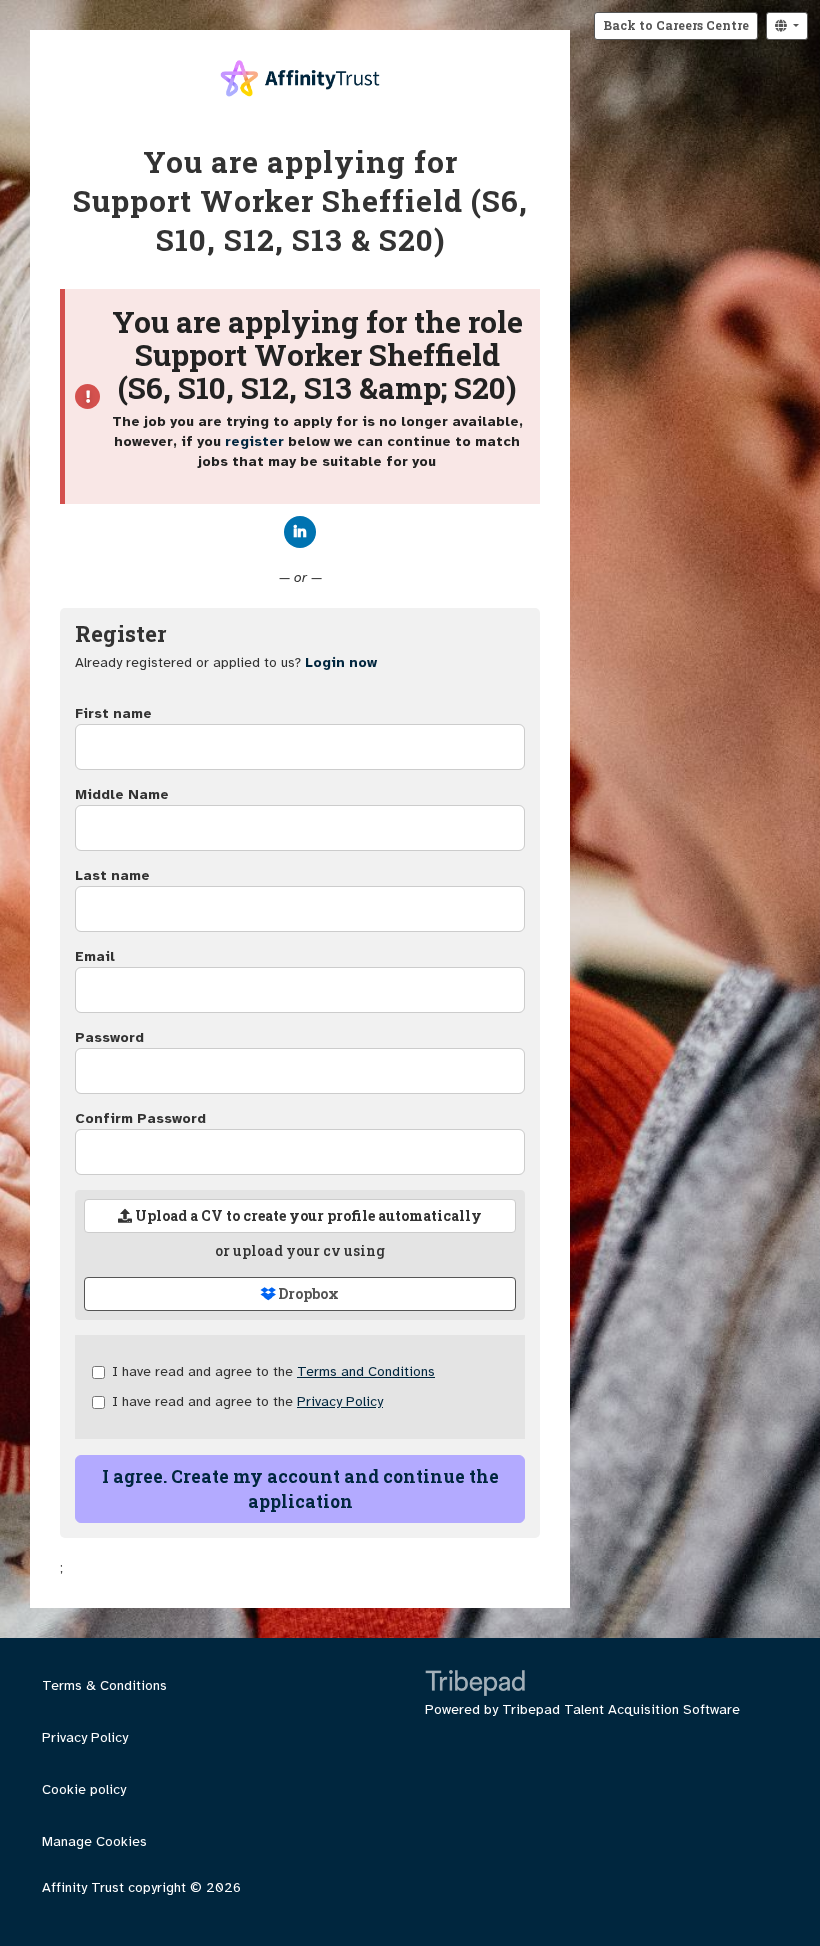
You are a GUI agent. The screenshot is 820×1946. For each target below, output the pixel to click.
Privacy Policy (340, 1401)
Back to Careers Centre (676, 25)
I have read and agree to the (273, 1371)
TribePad (475, 1685)
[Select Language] (787, 26)
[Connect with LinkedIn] (300, 532)
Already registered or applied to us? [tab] (226, 662)
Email (95, 956)
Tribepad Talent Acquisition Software (621, 1709)
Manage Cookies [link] (94, 1841)
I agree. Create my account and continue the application (300, 1489)
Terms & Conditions (104, 1685)
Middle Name (122, 794)
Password (109, 1037)
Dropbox (307, 1293)
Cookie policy (84, 1789)
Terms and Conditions (366, 1371)
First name (113, 713)
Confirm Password (140, 1118)
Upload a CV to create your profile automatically (307, 1215)
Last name (112, 875)
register (254, 441)
